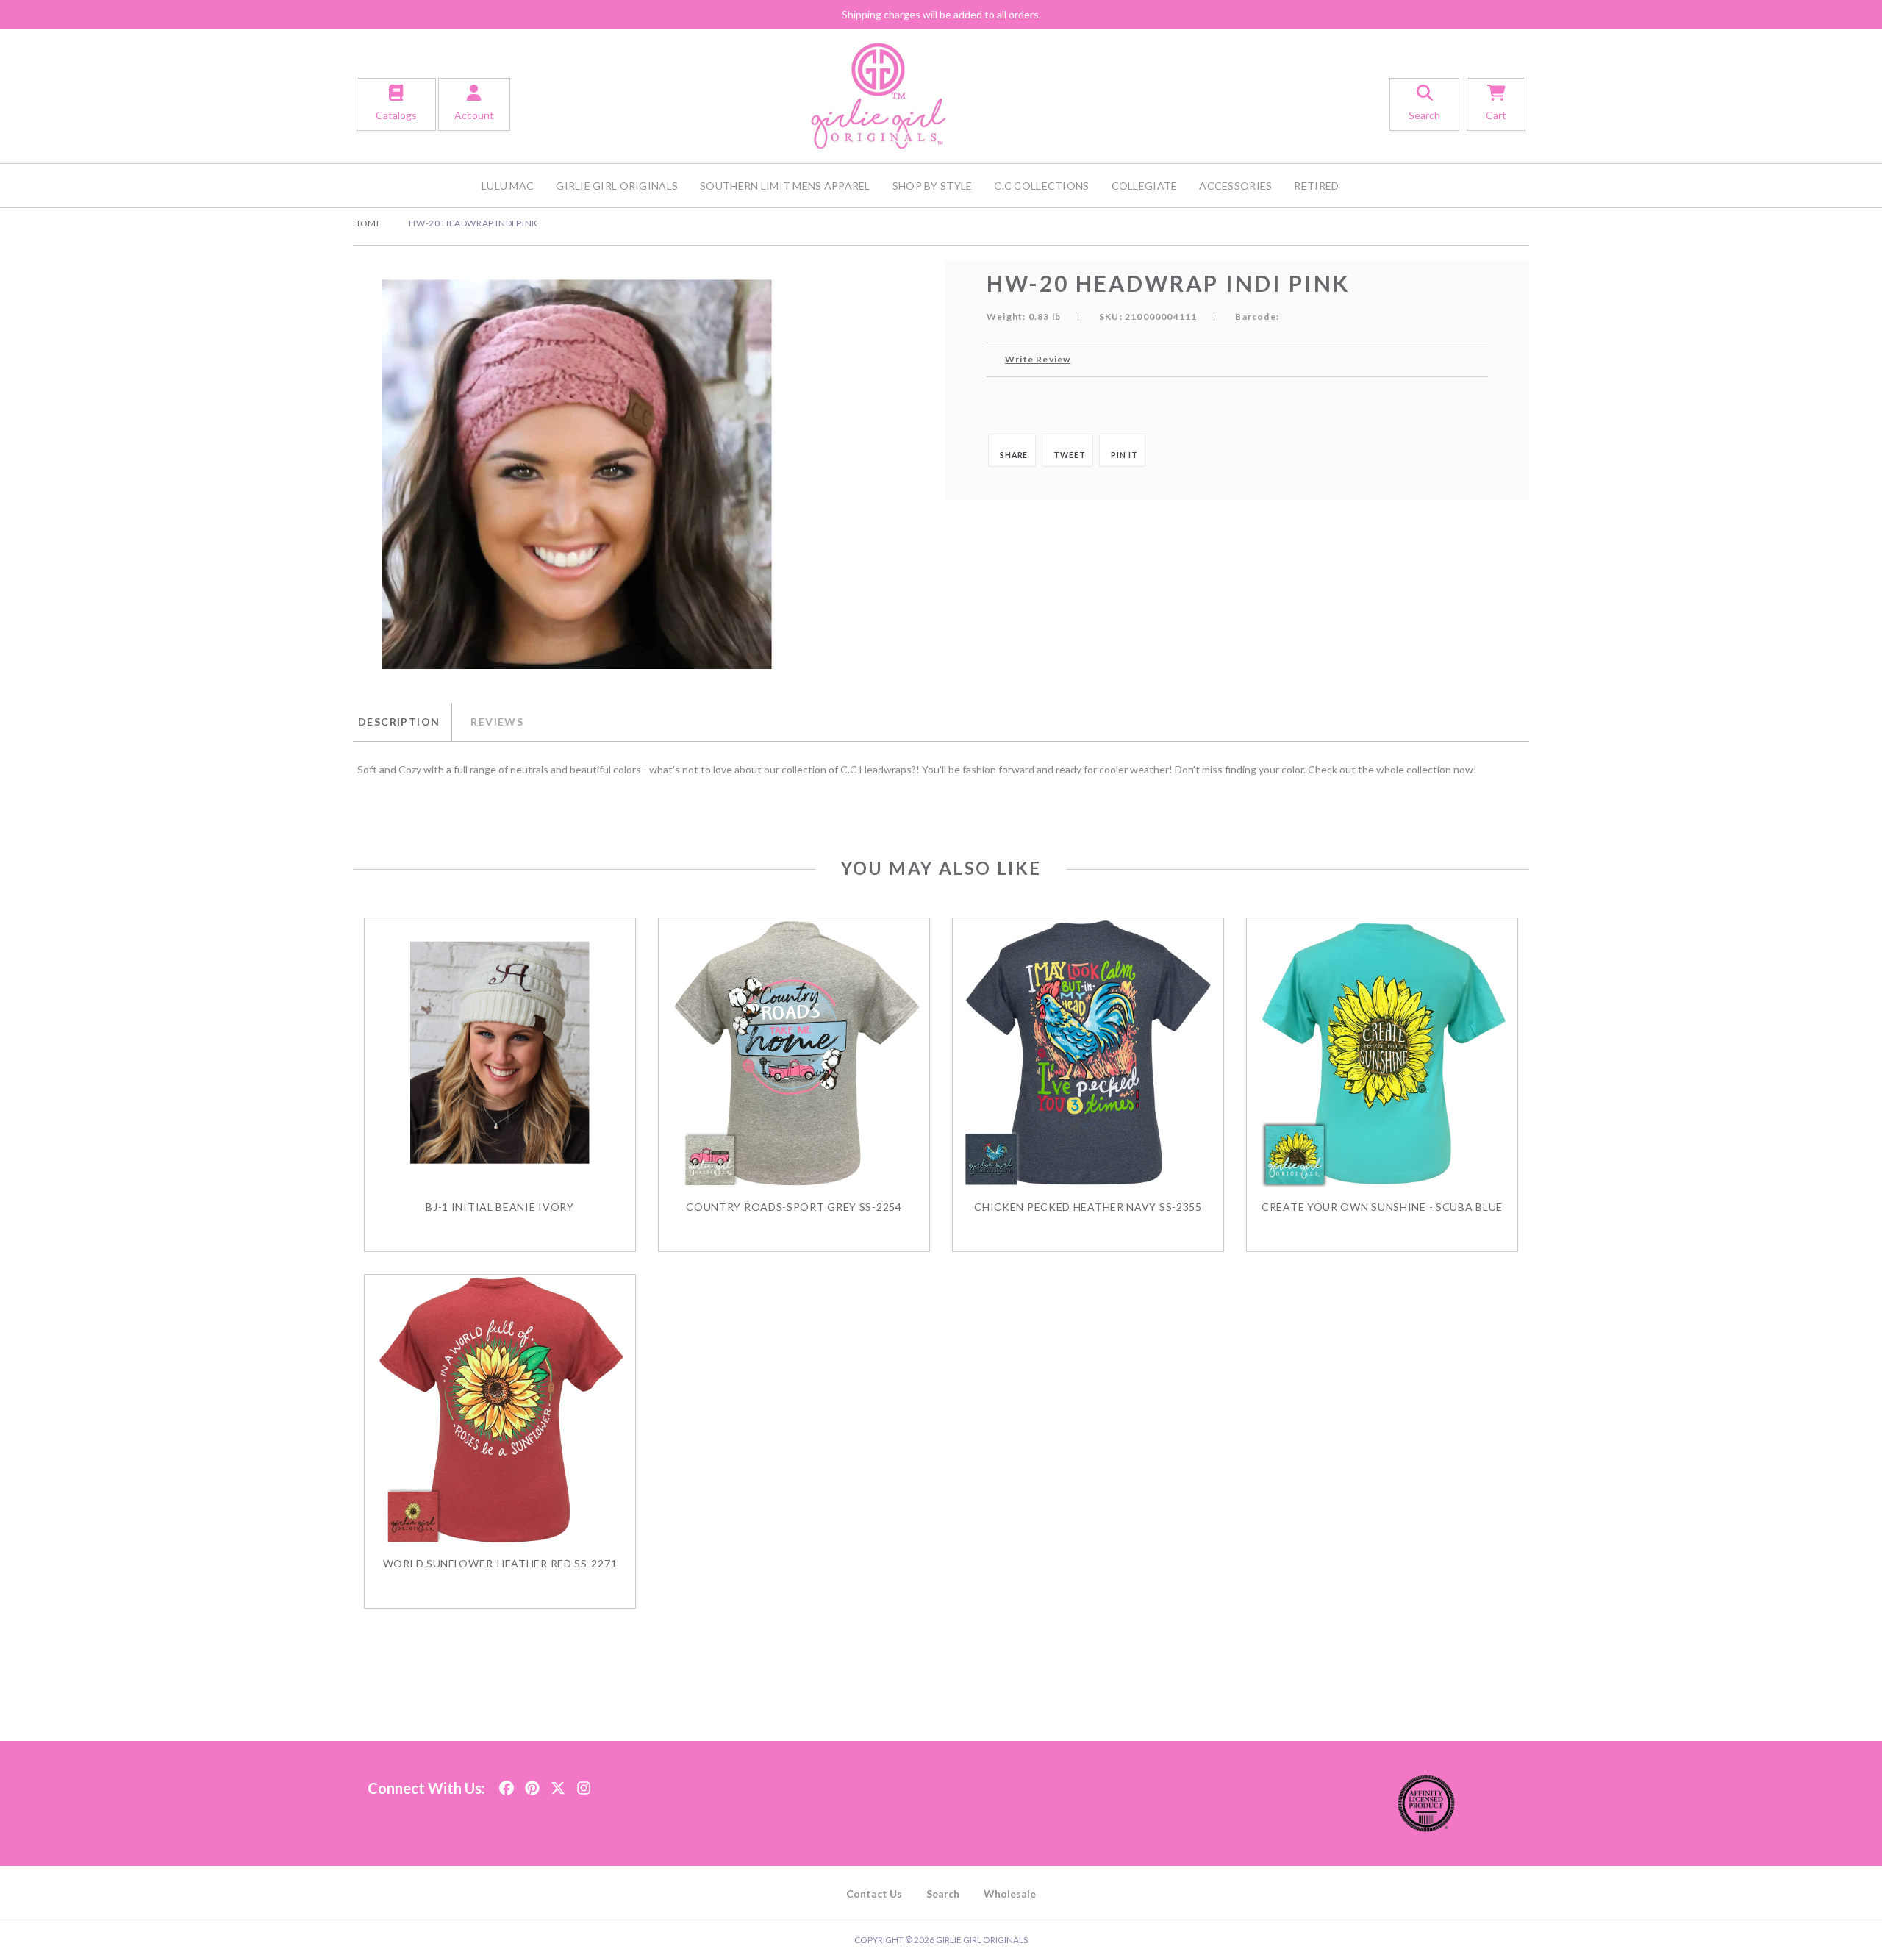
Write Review (1038, 359)
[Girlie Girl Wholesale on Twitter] (558, 1784)
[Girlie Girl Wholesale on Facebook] (507, 1784)
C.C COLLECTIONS (1041, 186)
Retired (1316, 186)
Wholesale (1010, 1893)
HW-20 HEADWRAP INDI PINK (473, 223)
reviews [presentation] (497, 722)
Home (367, 223)
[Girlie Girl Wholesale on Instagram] (584, 1784)
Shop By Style (933, 186)
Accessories (1235, 186)
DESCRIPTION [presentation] (399, 722)
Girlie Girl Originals (617, 186)
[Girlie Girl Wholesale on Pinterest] (532, 1784)
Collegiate (1145, 186)
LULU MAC (508, 186)
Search (943, 1893)
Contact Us (874, 1893)
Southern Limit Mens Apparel (785, 186)
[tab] (402, 722)
